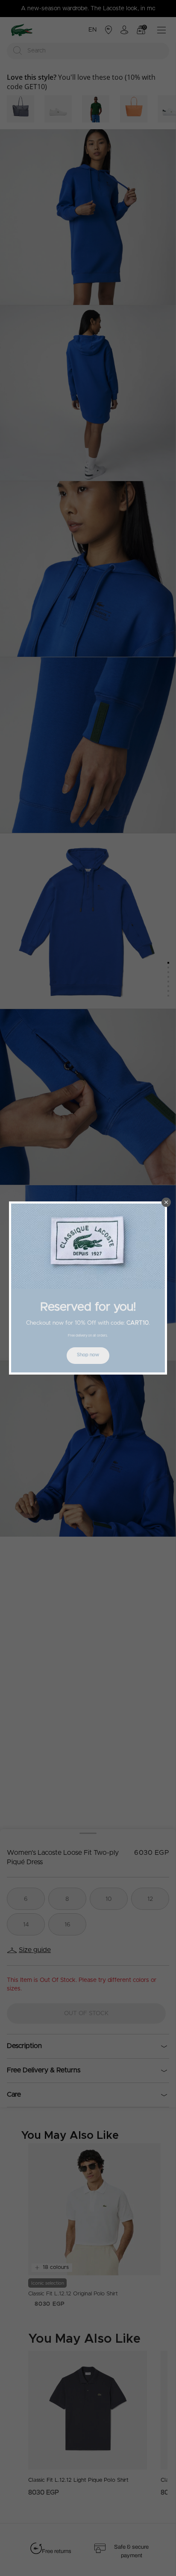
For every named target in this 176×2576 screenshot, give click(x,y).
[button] (166, 1202)
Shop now (88, 1355)
